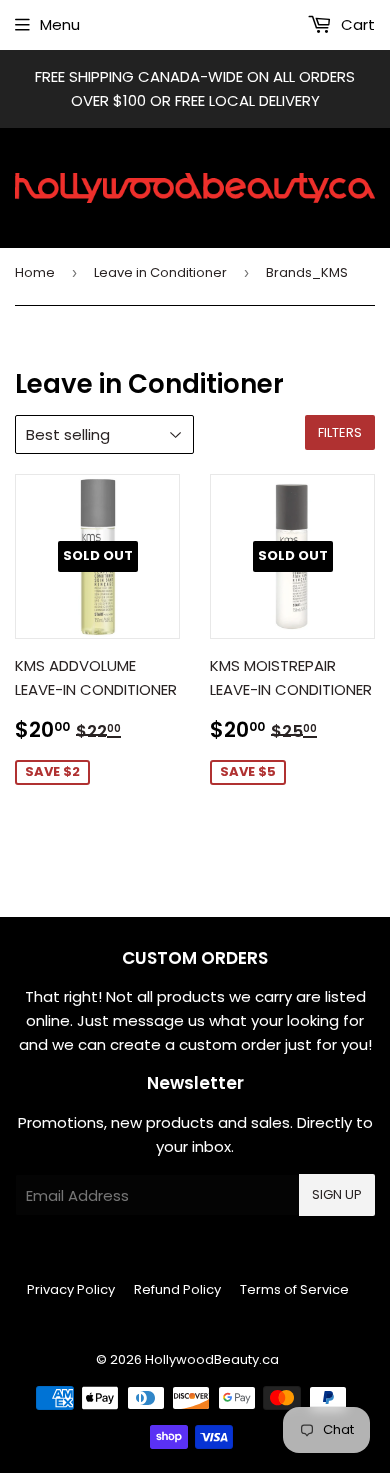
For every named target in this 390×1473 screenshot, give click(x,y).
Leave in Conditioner (160, 272)
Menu (60, 24)
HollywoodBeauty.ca (212, 1359)
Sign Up (337, 1194)
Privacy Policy (71, 1289)
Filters (340, 432)
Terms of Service (294, 1289)
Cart (356, 24)
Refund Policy (177, 1289)
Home (35, 272)
